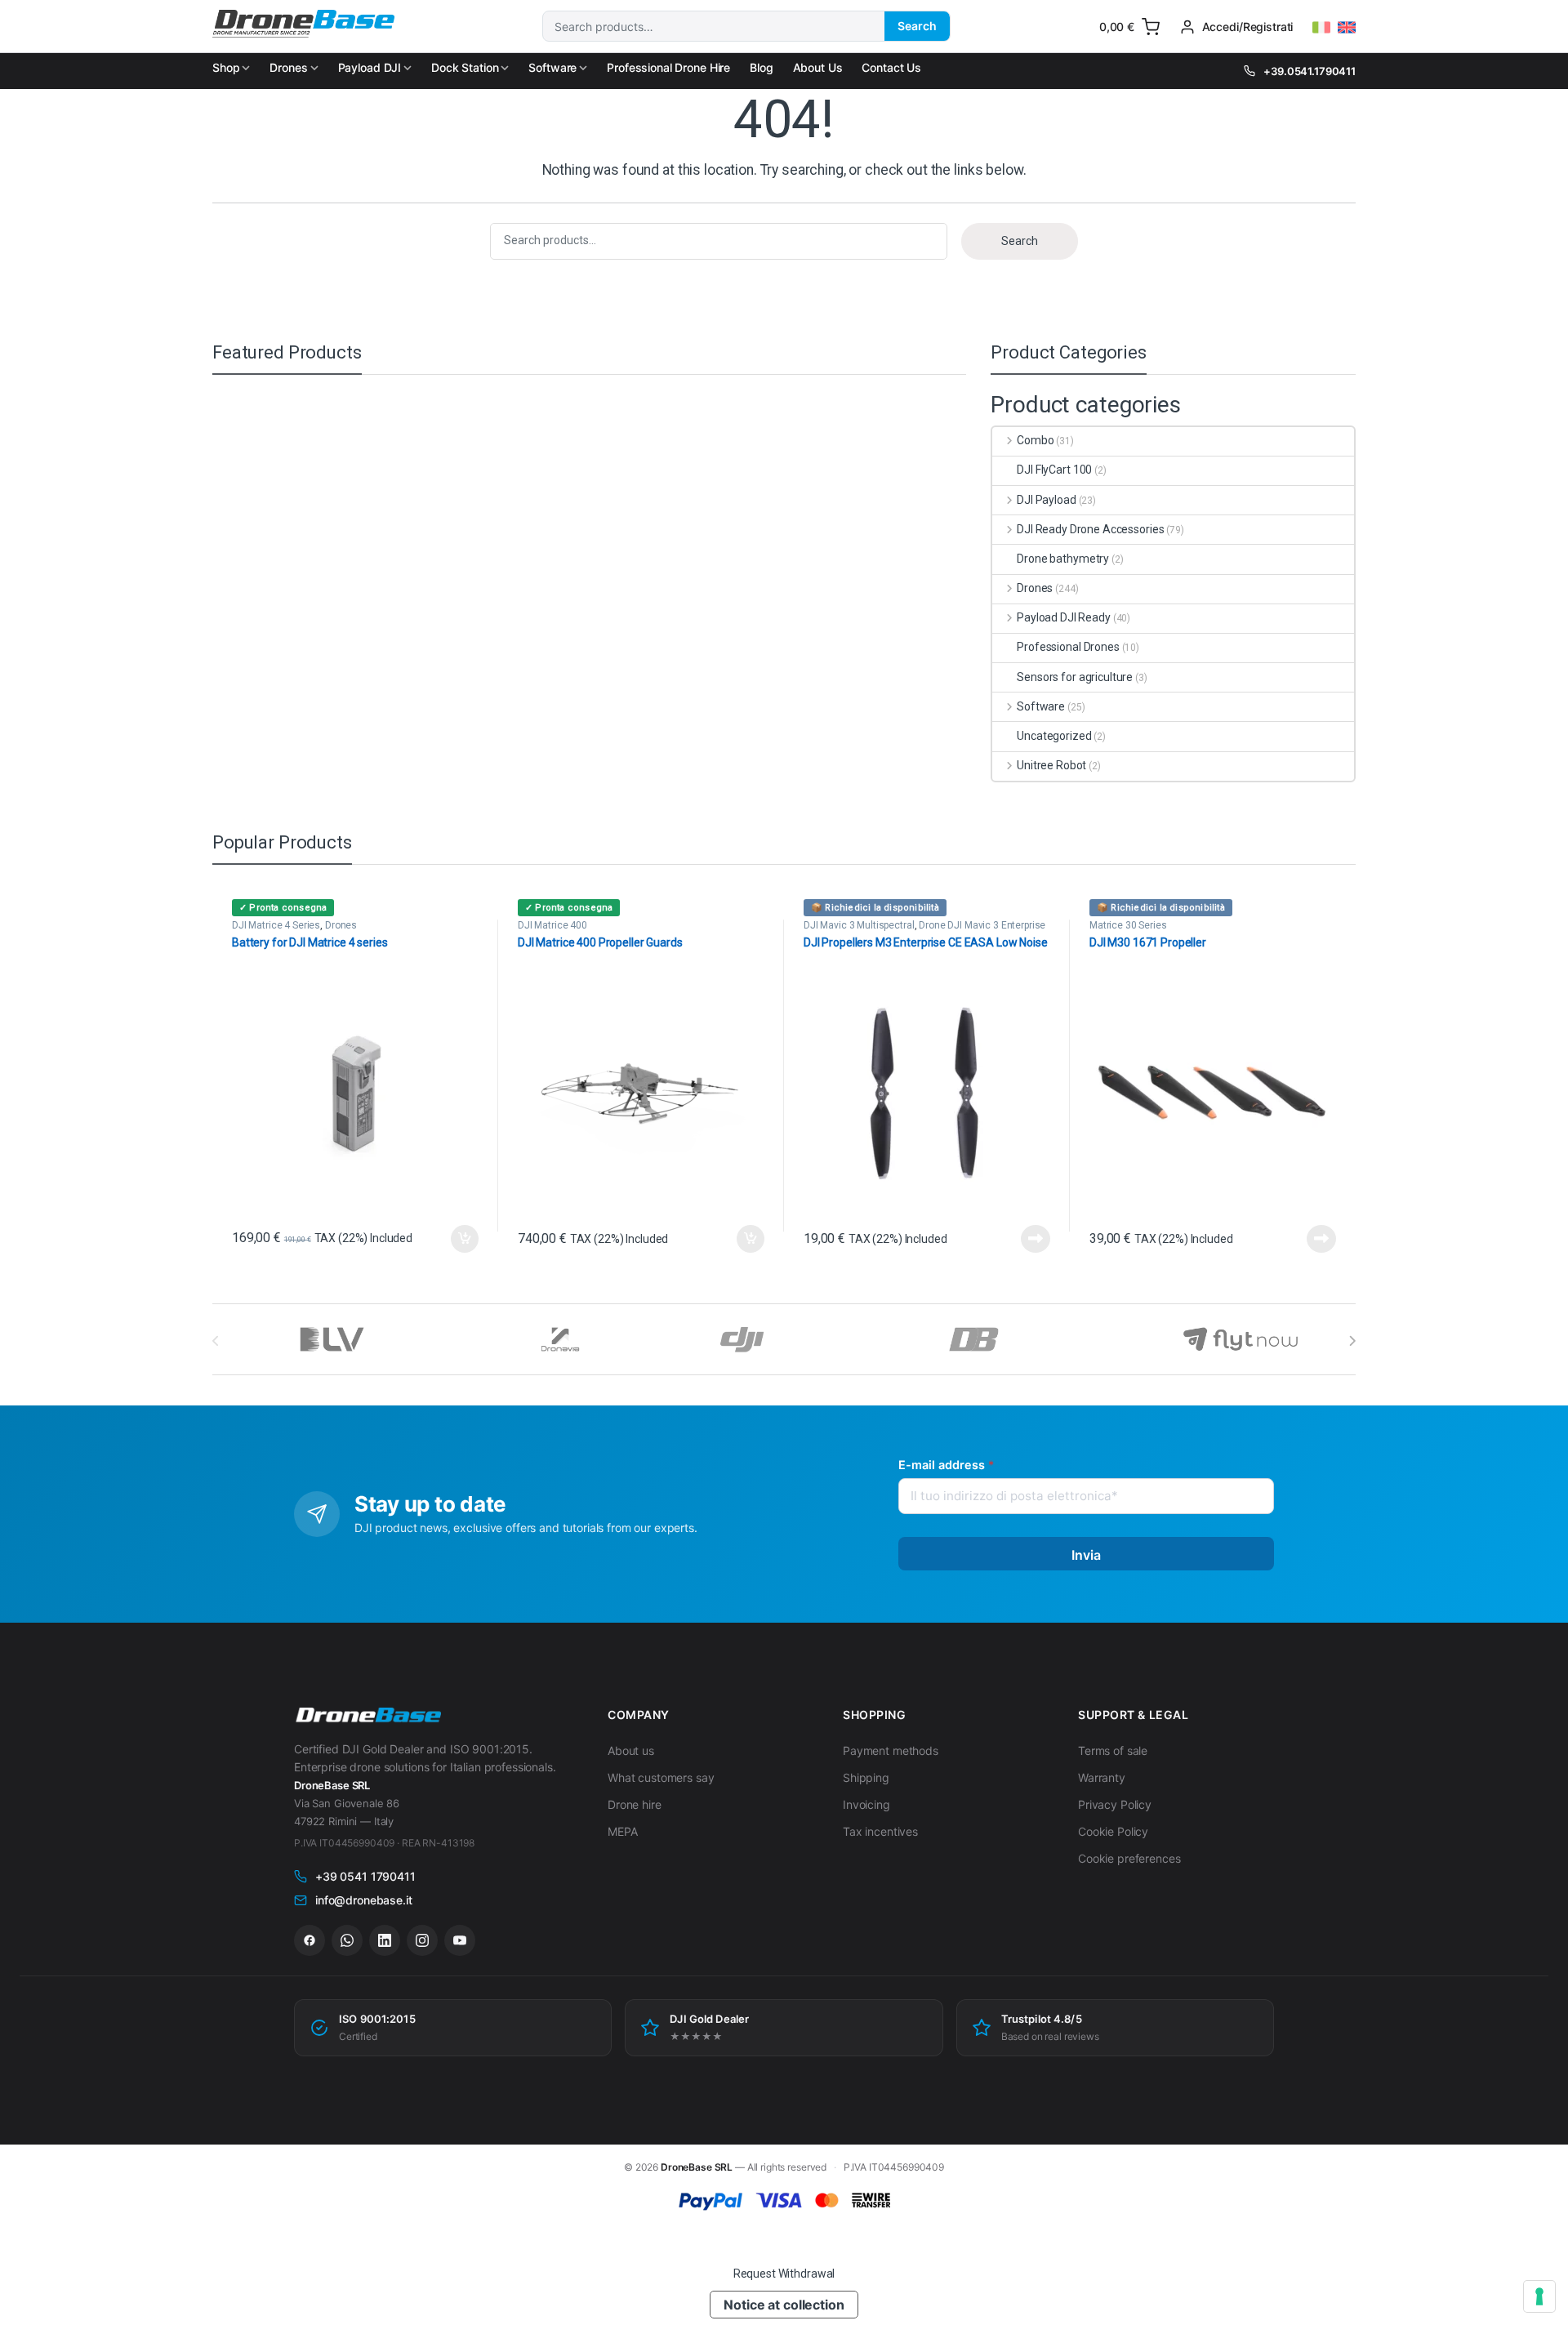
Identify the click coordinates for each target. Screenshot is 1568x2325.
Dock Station (465, 67)
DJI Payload (1046, 500)
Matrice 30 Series (1128, 925)
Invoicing (866, 1804)
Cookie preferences (1129, 1858)
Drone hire (635, 1804)
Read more (1036, 1239)
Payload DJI (370, 67)
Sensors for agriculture (1075, 677)
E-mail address (946, 1465)
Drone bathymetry (1063, 559)
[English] (1347, 28)
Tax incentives (880, 1831)
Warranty (1102, 1777)
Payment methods (891, 1750)
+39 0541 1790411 (365, 1876)
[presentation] (1352, 1341)
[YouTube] (460, 1940)
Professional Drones (1068, 647)
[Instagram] (422, 1940)
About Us (818, 67)
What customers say (661, 1777)
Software (552, 67)
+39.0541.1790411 (1310, 71)
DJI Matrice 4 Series (276, 925)
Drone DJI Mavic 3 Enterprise (982, 925)
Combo (1035, 440)
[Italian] (1321, 28)
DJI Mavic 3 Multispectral (859, 925)
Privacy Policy (1115, 1804)
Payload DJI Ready (1063, 617)
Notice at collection (784, 2305)
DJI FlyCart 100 (1054, 470)
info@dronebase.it (364, 1900)
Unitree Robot (1051, 765)
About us (631, 1750)
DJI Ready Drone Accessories (1090, 529)
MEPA (622, 1831)
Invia (1087, 1555)
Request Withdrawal (784, 2274)
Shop (226, 67)
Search (917, 26)
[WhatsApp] (347, 1940)
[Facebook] (310, 1940)
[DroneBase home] (367, 1716)
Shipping (866, 1777)
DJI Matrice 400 (552, 925)
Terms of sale (1113, 1750)
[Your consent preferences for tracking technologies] (1539, 2296)
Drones (288, 67)
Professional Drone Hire (668, 67)
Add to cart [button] (465, 1239)
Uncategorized (1054, 736)
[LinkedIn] (385, 1940)
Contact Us (891, 67)
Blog (761, 67)
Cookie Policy (1113, 1831)
